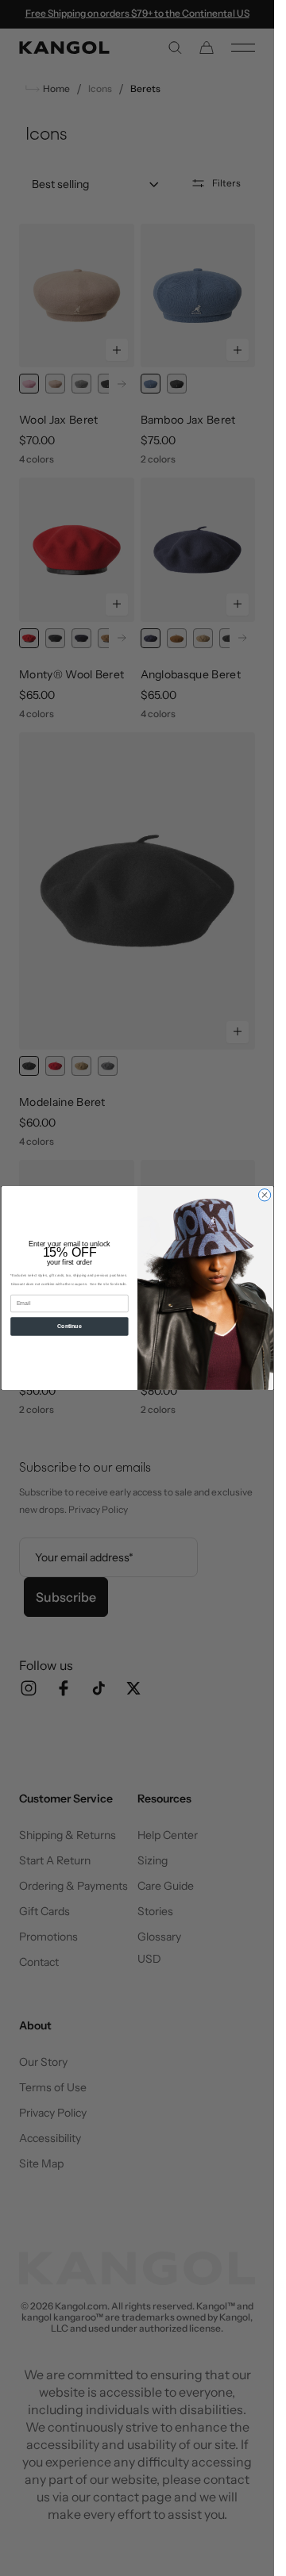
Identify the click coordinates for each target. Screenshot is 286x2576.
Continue (70, 1326)
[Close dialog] (264, 1195)
